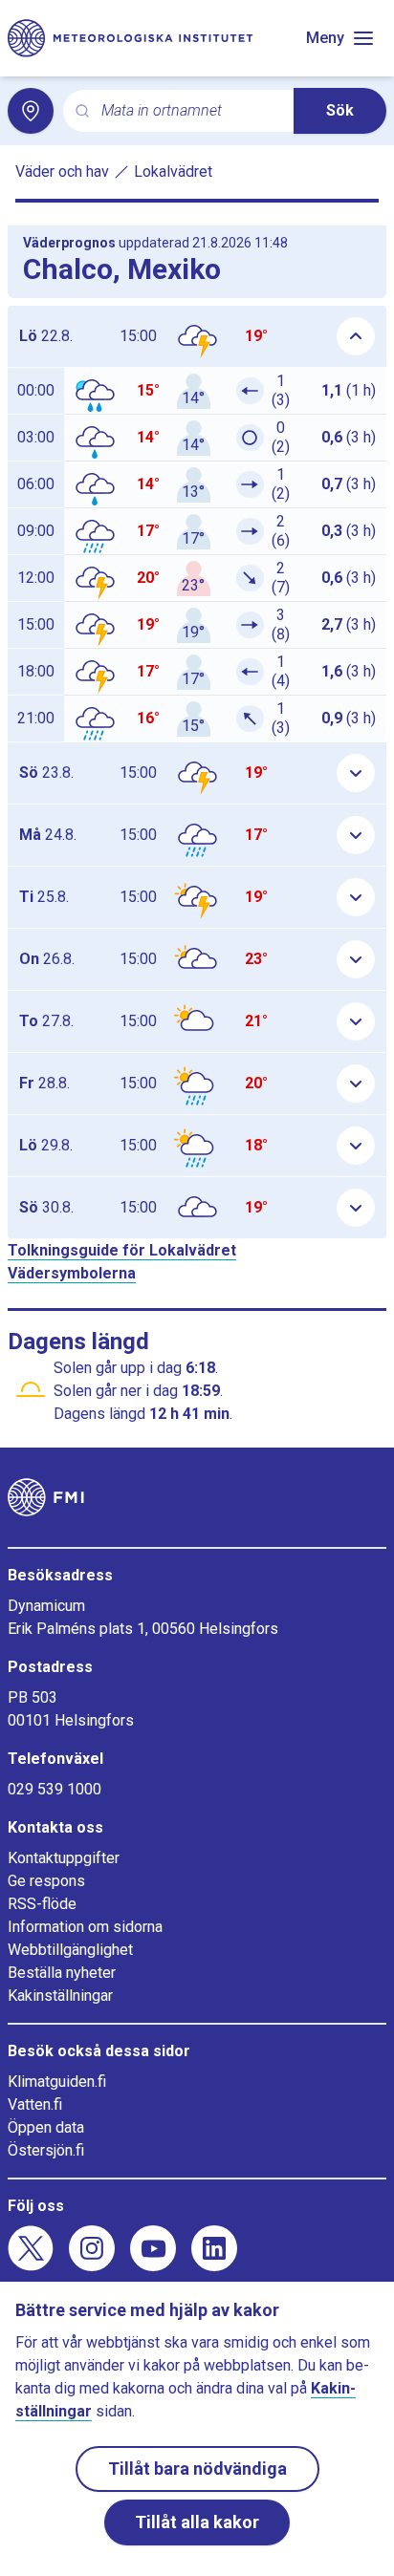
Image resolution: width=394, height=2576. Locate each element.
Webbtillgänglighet (70, 1950)
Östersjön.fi (46, 2150)
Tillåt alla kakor (197, 2522)
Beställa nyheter (62, 1973)
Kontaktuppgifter (64, 1858)
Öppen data (46, 2127)
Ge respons (46, 1881)
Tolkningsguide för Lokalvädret (122, 1250)
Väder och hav (62, 172)
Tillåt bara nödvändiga (197, 2469)
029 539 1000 (55, 1789)
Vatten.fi (35, 2104)
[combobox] (190, 111)
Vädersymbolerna (72, 1273)
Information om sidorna (85, 1927)
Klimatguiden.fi (57, 2082)
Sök (340, 110)
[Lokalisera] (31, 111)
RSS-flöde (42, 1904)
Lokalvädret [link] (173, 172)
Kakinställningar (60, 1996)
